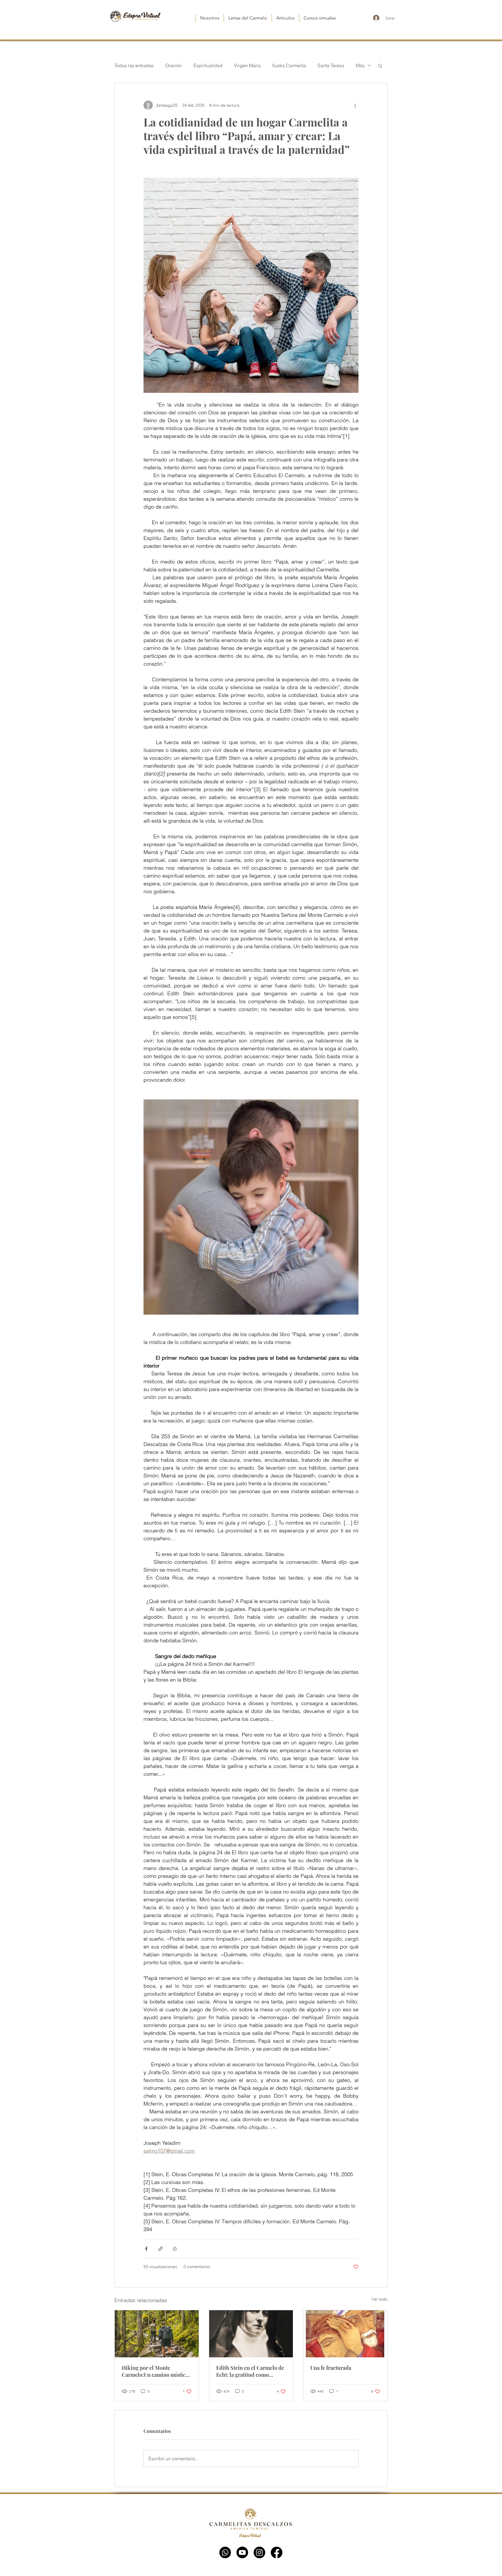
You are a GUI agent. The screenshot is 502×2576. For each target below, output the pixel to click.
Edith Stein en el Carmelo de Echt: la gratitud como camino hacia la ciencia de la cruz (250, 2371)
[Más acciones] (355, 105)
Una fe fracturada (331, 2368)
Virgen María (247, 65)
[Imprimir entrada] (175, 2249)
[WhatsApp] (225, 2552)
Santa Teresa (331, 65)
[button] (380, 65)
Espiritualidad (208, 65)
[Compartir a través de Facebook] (146, 2249)
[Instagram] (259, 2552)
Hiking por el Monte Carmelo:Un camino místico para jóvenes (155, 2371)
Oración (174, 65)
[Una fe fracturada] (345, 2334)
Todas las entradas (134, 65)
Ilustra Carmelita (289, 65)
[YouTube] (242, 2552)
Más (360, 65)
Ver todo (380, 2299)
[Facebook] (277, 2552)
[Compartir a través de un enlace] (161, 2249)
